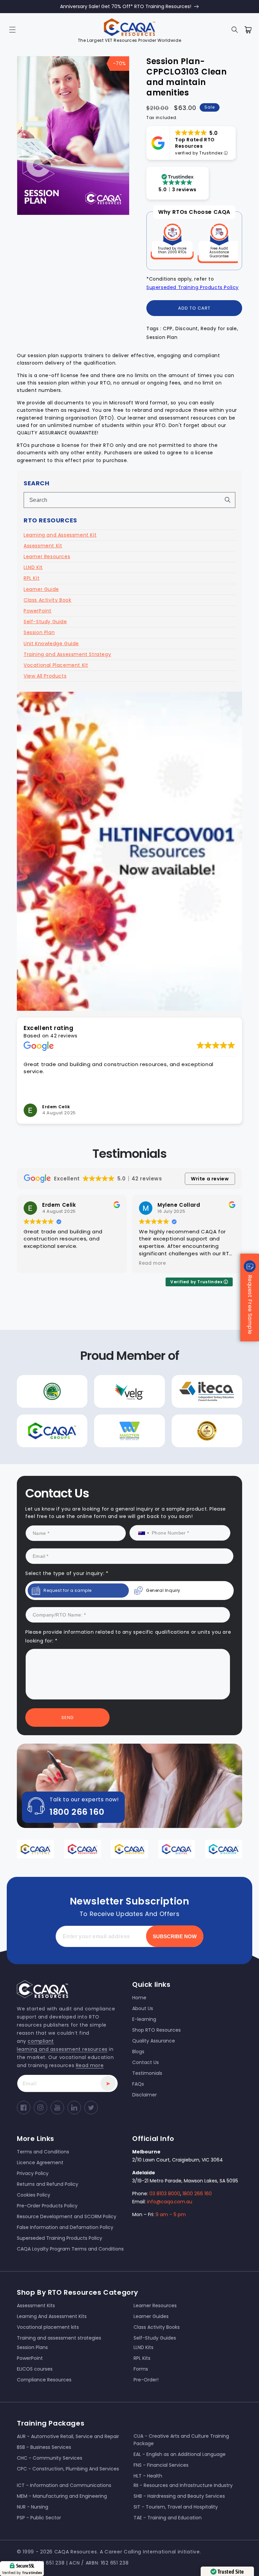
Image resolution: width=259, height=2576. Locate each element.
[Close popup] (243, 1214)
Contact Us (68, 1354)
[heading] (62, 1255)
